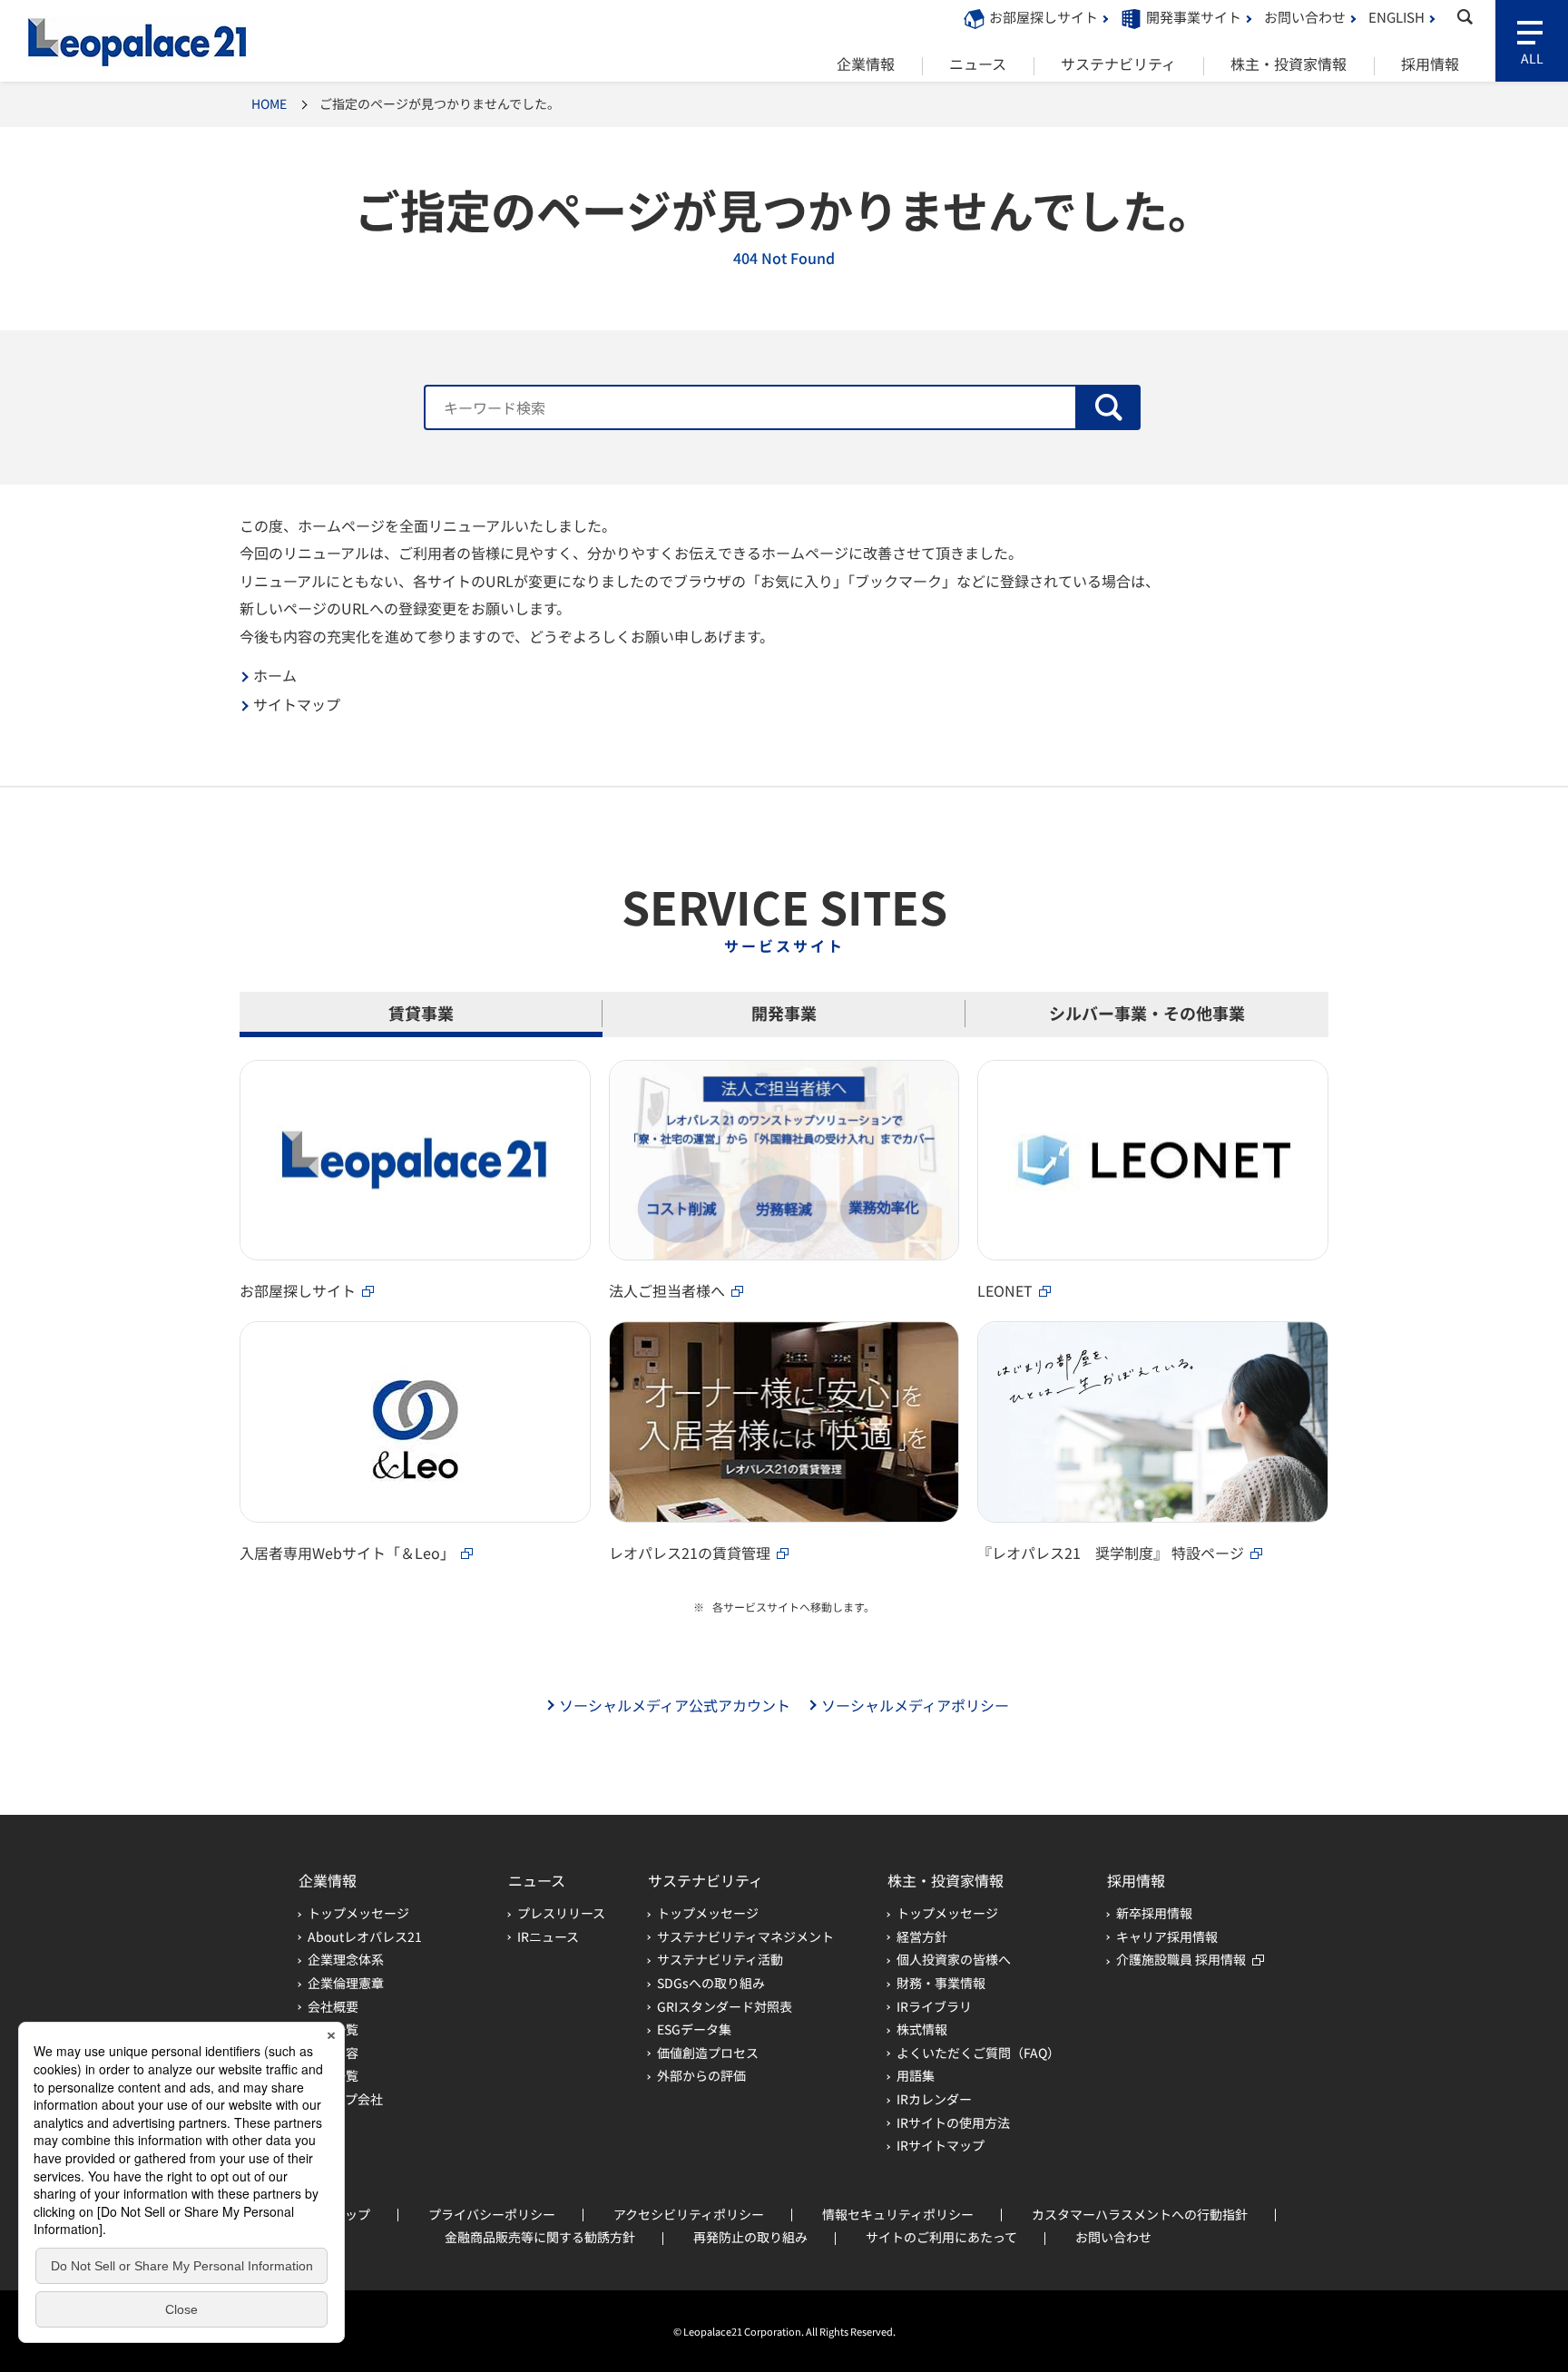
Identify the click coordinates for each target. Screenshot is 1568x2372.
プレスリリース (561, 1913)
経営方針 (922, 1936)
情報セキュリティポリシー (898, 2214)
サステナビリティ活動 (720, 1959)
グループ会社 (345, 2099)
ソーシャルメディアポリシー (915, 1705)
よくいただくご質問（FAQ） (978, 2053)
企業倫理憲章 (346, 1983)
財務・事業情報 (941, 1983)
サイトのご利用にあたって (941, 2237)
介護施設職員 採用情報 (1181, 1960)
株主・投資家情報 (946, 1880)
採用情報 (1136, 1880)
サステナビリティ (706, 1880)
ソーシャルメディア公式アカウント (675, 1705)
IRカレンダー (934, 2099)
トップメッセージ (358, 1913)
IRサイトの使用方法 (953, 2122)
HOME (269, 103)
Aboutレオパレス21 (365, 1936)
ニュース (537, 1880)
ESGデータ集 (694, 2029)
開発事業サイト (1194, 17)
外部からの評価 (701, 2075)
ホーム (275, 676)
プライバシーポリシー (492, 2214)
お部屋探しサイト (1044, 17)
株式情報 (922, 2029)
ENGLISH (1396, 17)
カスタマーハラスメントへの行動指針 (1140, 2214)
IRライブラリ (934, 2006)
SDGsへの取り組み (711, 1983)
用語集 (916, 2075)
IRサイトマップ (941, 2145)
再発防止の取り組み (750, 2237)
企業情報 (328, 1880)
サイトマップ (297, 705)
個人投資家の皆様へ (954, 1959)
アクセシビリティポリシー (689, 2214)
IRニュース (548, 1936)
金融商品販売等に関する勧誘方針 (540, 2237)
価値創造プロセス (708, 2053)
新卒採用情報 (1154, 1913)
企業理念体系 (346, 1959)
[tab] (421, 1014)
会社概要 (333, 2006)
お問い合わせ (1305, 17)
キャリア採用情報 (1167, 1936)
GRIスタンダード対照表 (725, 2006)
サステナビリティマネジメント (745, 1936)
